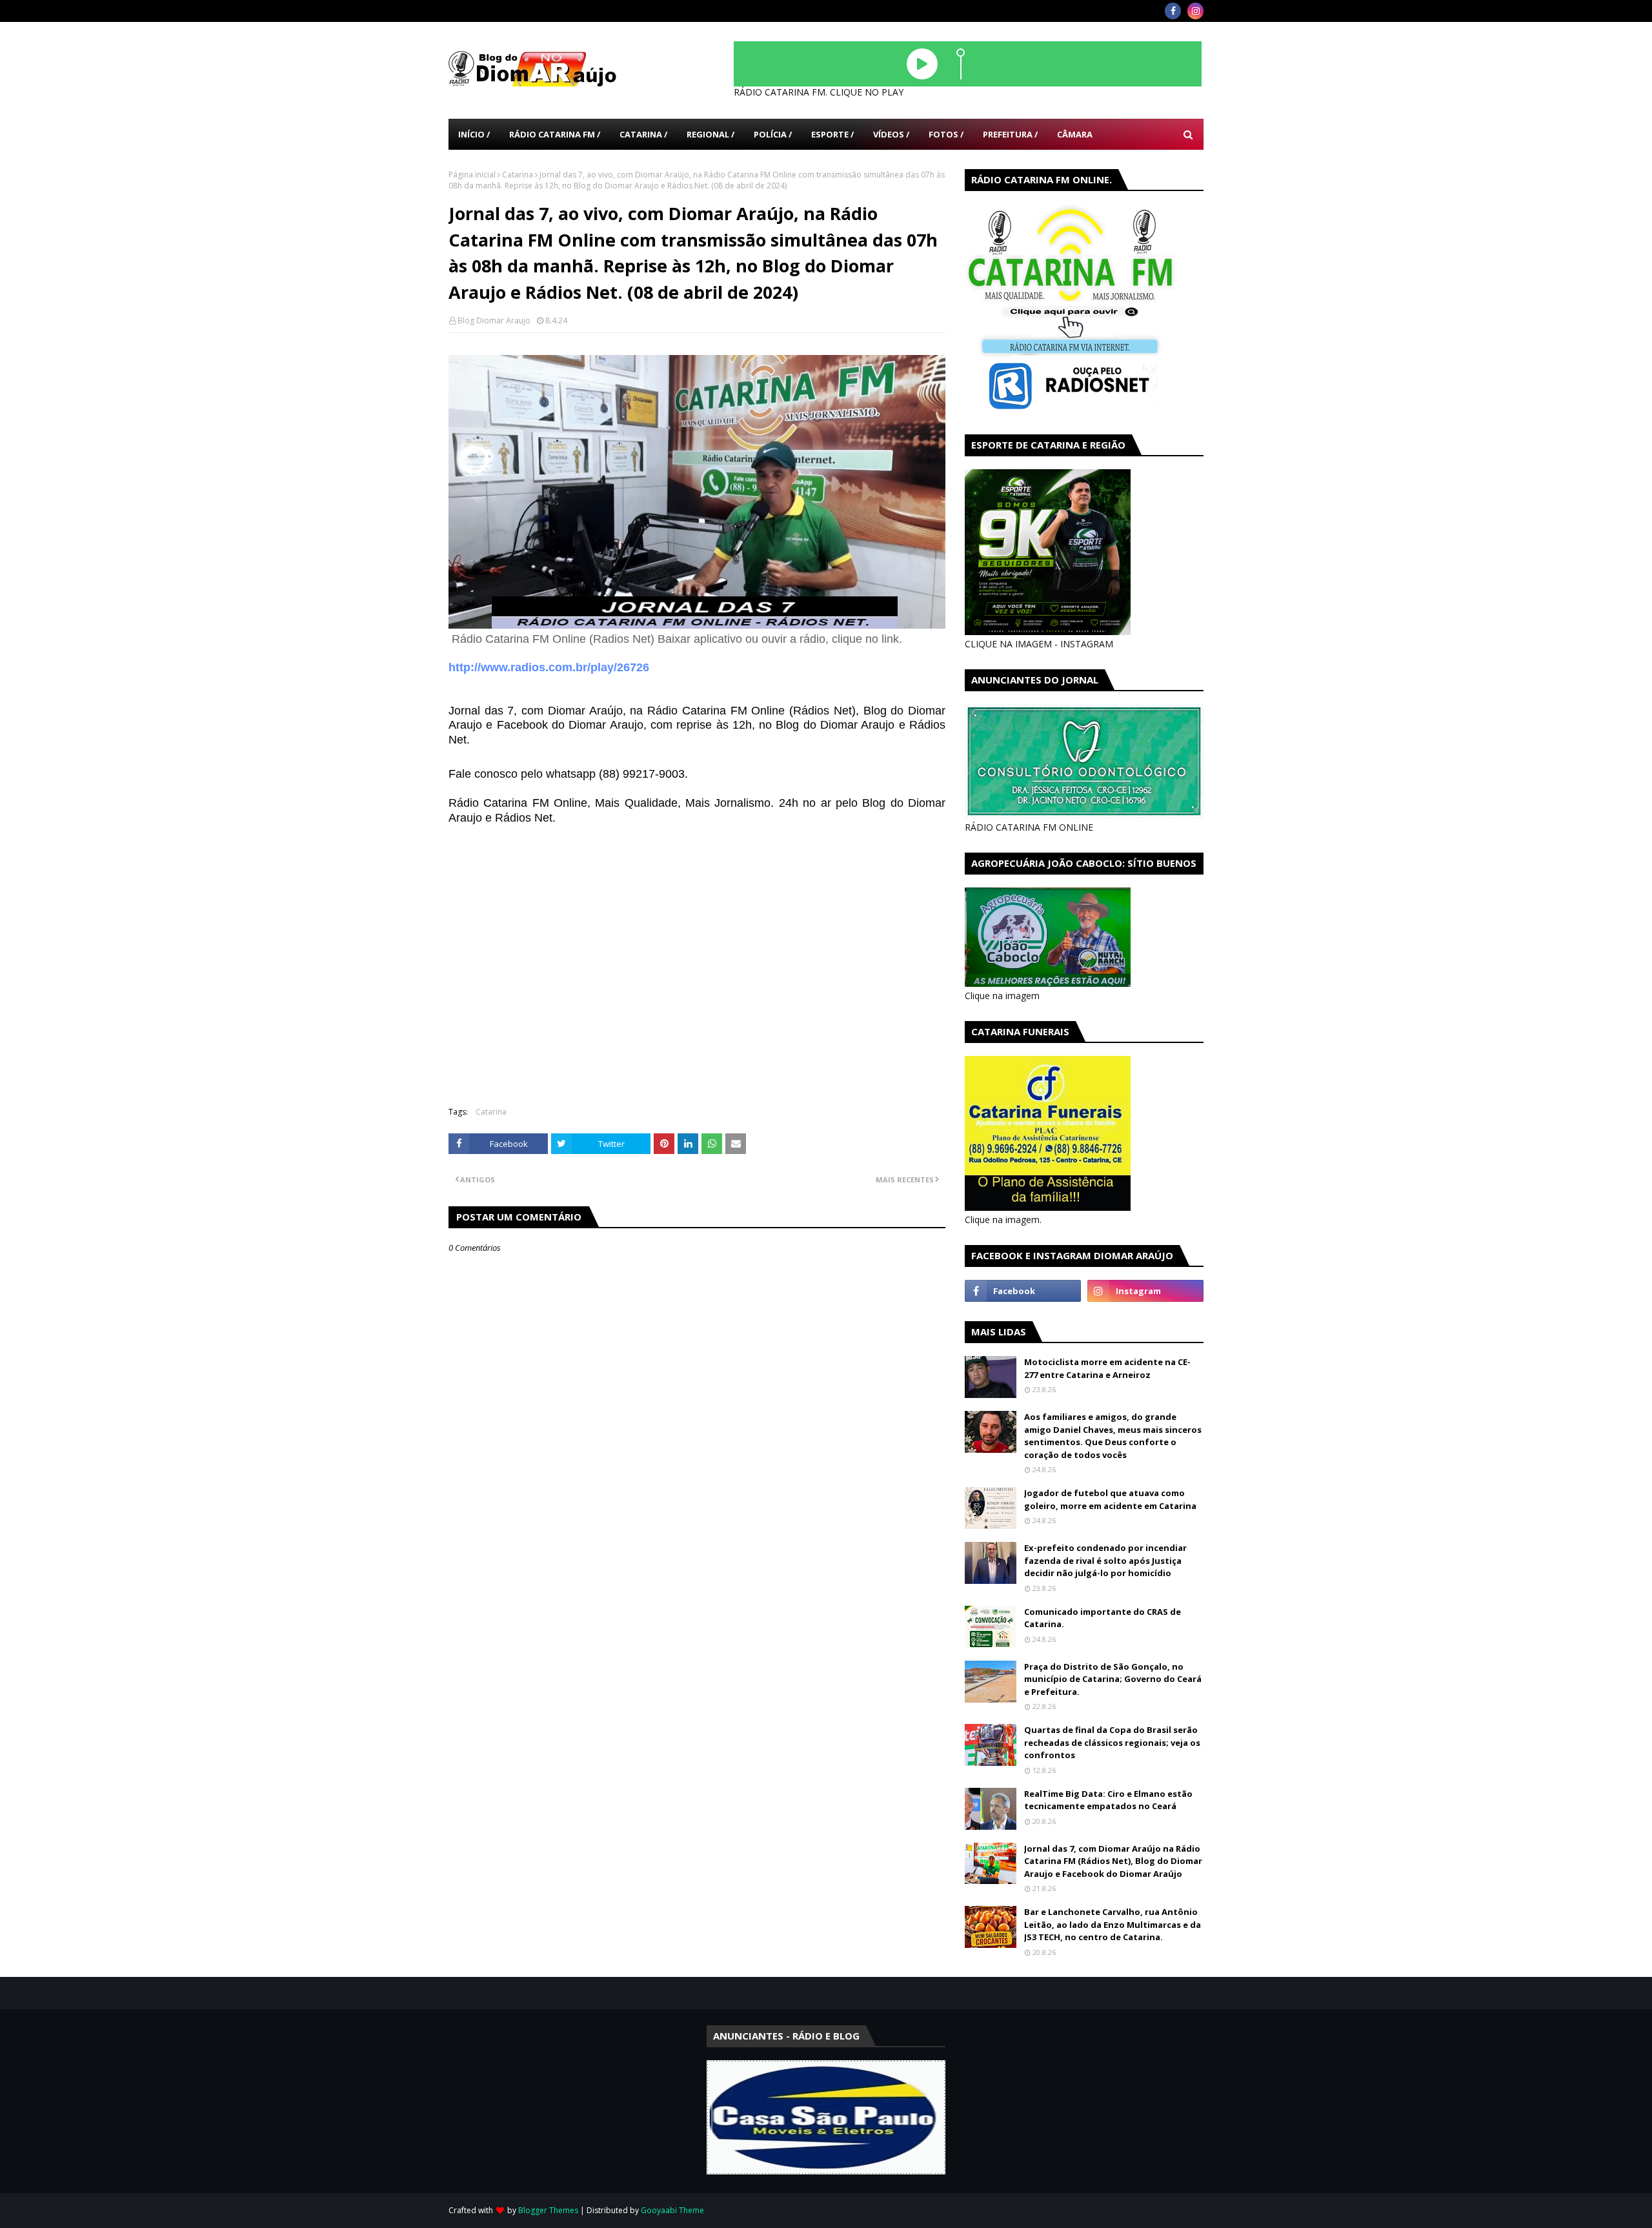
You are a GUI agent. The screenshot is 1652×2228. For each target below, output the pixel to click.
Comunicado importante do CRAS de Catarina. (1103, 1618)
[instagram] (1195, 11)
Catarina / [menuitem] (643, 134)
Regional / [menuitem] (710, 134)
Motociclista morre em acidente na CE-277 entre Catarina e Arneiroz (1107, 1368)
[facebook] (1173, 11)
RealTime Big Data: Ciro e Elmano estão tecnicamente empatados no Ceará (1108, 1800)
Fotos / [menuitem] (946, 134)
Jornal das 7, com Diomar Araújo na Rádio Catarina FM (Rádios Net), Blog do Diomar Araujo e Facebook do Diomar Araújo (1113, 1861)
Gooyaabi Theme (672, 2210)
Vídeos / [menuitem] (891, 134)
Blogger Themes (548, 2210)
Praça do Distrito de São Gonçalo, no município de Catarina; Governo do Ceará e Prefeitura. (1113, 1679)
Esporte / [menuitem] (832, 134)
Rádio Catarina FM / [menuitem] (555, 134)
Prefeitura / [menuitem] (1010, 134)
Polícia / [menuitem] (773, 134)
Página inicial (472, 175)
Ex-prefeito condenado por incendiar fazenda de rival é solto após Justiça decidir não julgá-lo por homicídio (1105, 1560)
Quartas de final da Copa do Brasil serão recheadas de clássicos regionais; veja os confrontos (1112, 1742)
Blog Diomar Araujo (494, 320)
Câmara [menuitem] (1075, 134)
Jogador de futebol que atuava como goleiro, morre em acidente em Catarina (1110, 1499)
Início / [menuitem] (474, 134)
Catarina (518, 175)
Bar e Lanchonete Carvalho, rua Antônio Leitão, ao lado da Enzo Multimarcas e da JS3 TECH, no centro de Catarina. (1113, 1924)
